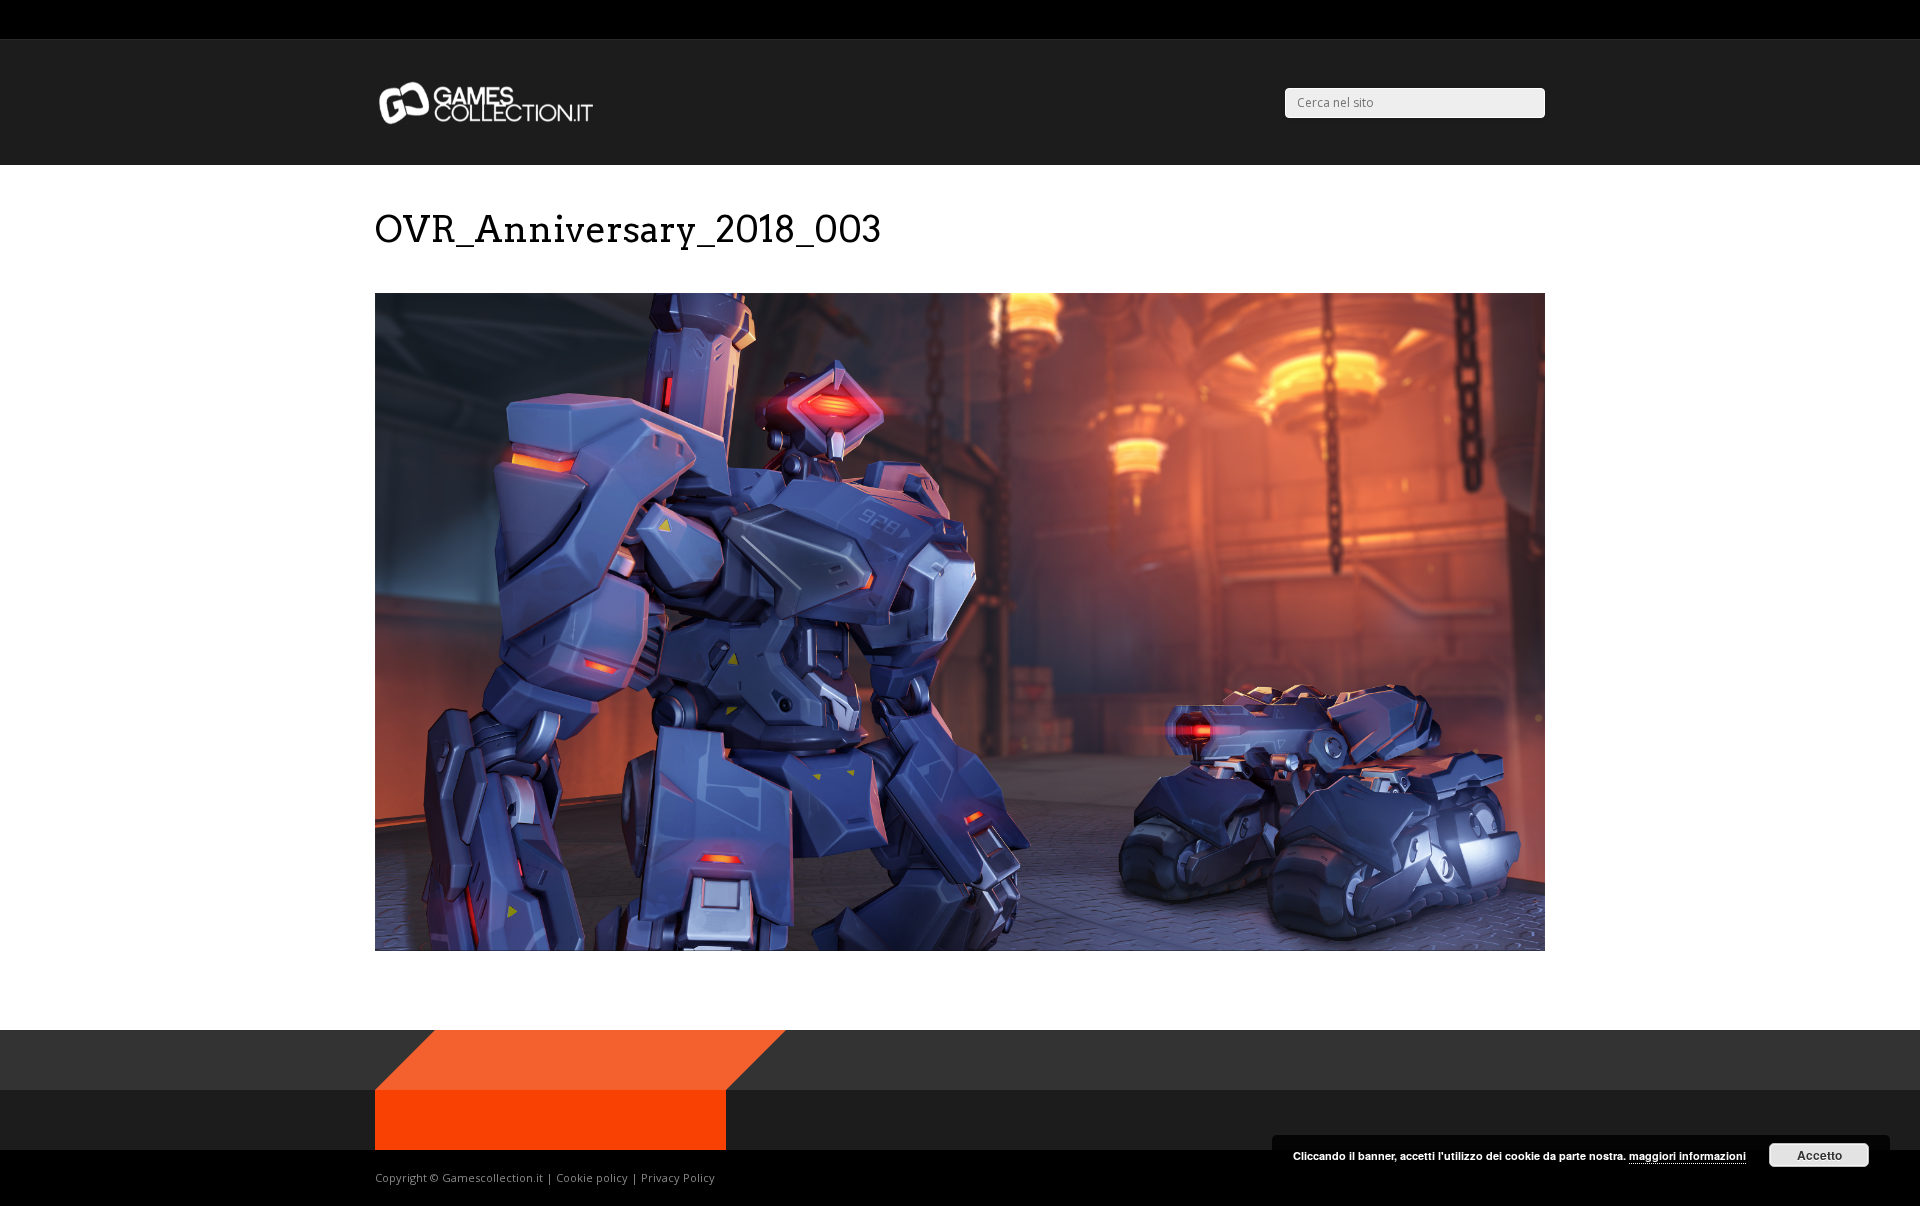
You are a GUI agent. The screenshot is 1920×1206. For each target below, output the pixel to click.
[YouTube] (1539, 20)
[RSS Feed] (1464, 20)
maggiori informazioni (1687, 1155)
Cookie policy (593, 1177)
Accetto (1819, 1155)
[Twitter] (1489, 20)
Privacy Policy (678, 1177)
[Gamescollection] (487, 120)
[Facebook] (1514, 20)
